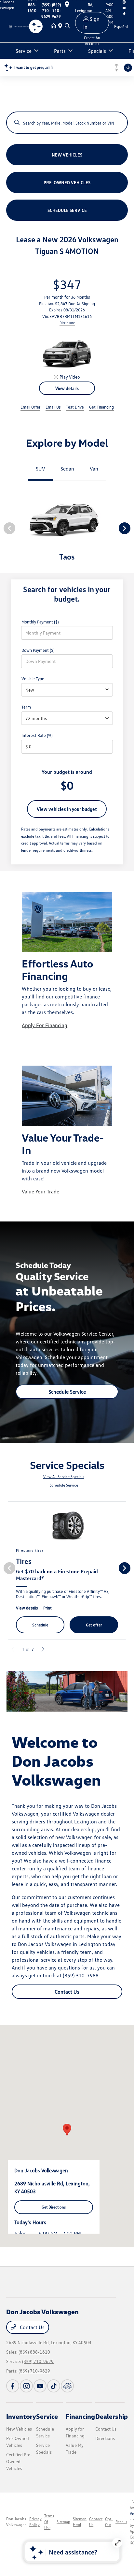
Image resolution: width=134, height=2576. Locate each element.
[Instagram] (26, 2395)
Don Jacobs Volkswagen (16, 2531)
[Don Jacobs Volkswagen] (20, 26)
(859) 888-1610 (34, 2361)
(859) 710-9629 (38, 2370)
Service (47, 2425)
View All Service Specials (64, 1485)
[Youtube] (40, 2395)
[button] (67, 2139)
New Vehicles (19, 2438)
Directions (105, 2447)
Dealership (112, 2425)
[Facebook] (13, 2395)
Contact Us (67, 2000)
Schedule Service (67, 1400)
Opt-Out (109, 2531)
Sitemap (63, 2531)
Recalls (121, 2531)
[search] (67, 26)
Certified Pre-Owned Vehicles (19, 2470)
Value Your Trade (40, 1200)
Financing (80, 2425)
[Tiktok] (54, 2395)
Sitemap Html (80, 2531)
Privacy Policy (35, 2531)
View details (67, 397)
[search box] (67, 119)
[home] (55, 26)
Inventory (21, 2425)
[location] (61, 26)
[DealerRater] (67, 2395)
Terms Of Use (49, 2531)
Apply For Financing (45, 1034)
